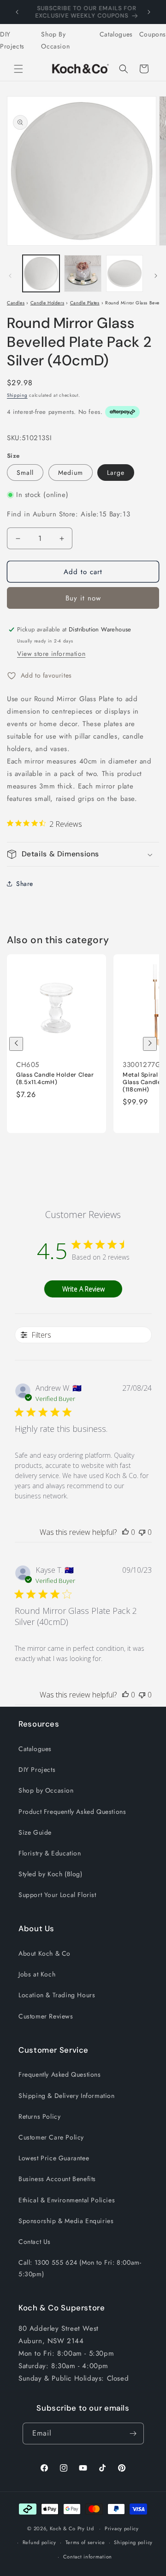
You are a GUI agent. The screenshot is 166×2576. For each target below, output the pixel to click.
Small (25, 473)
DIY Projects (12, 40)
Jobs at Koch (37, 1974)
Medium (71, 473)
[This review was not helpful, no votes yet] (142, 1532)
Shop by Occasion (46, 1790)
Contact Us (35, 2242)
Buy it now (83, 598)
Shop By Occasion (55, 40)
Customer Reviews (46, 2016)
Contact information (88, 2557)
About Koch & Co (44, 1953)
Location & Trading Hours (57, 1995)
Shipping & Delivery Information (67, 2096)
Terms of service (85, 2542)
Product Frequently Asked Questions (72, 1812)
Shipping (17, 395)
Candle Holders (47, 303)
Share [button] (25, 884)
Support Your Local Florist (57, 1895)
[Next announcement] (149, 12)
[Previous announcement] (17, 12)
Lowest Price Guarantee (54, 2158)
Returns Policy (39, 2116)
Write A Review (83, 1289)
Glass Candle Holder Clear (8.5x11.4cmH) (55, 1079)
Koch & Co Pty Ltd (72, 2528)
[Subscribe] (133, 2434)
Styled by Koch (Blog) (50, 1874)
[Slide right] (156, 276)
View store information (51, 654)
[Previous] (16, 1044)
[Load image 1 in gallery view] (41, 273)
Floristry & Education (50, 1853)
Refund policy (39, 2542)
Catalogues (116, 34)
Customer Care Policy (51, 2137)
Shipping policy (133, 2542)
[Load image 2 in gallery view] (83, 273)
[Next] (150, 1044)
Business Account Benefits (57, 2179)
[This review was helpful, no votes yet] (125, 1532)
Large (116, 473)
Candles (16, 303)
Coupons (153, 34)
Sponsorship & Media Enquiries (66, 2221)
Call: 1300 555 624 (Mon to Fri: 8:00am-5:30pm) (80, 2268)
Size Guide (35, 1832)
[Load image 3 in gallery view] (125, 273)
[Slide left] (10, 276)
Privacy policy (122, 2528)
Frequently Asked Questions (60, 2074)
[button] (18, 69)
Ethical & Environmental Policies (67, 2200)
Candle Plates (85, 303)
